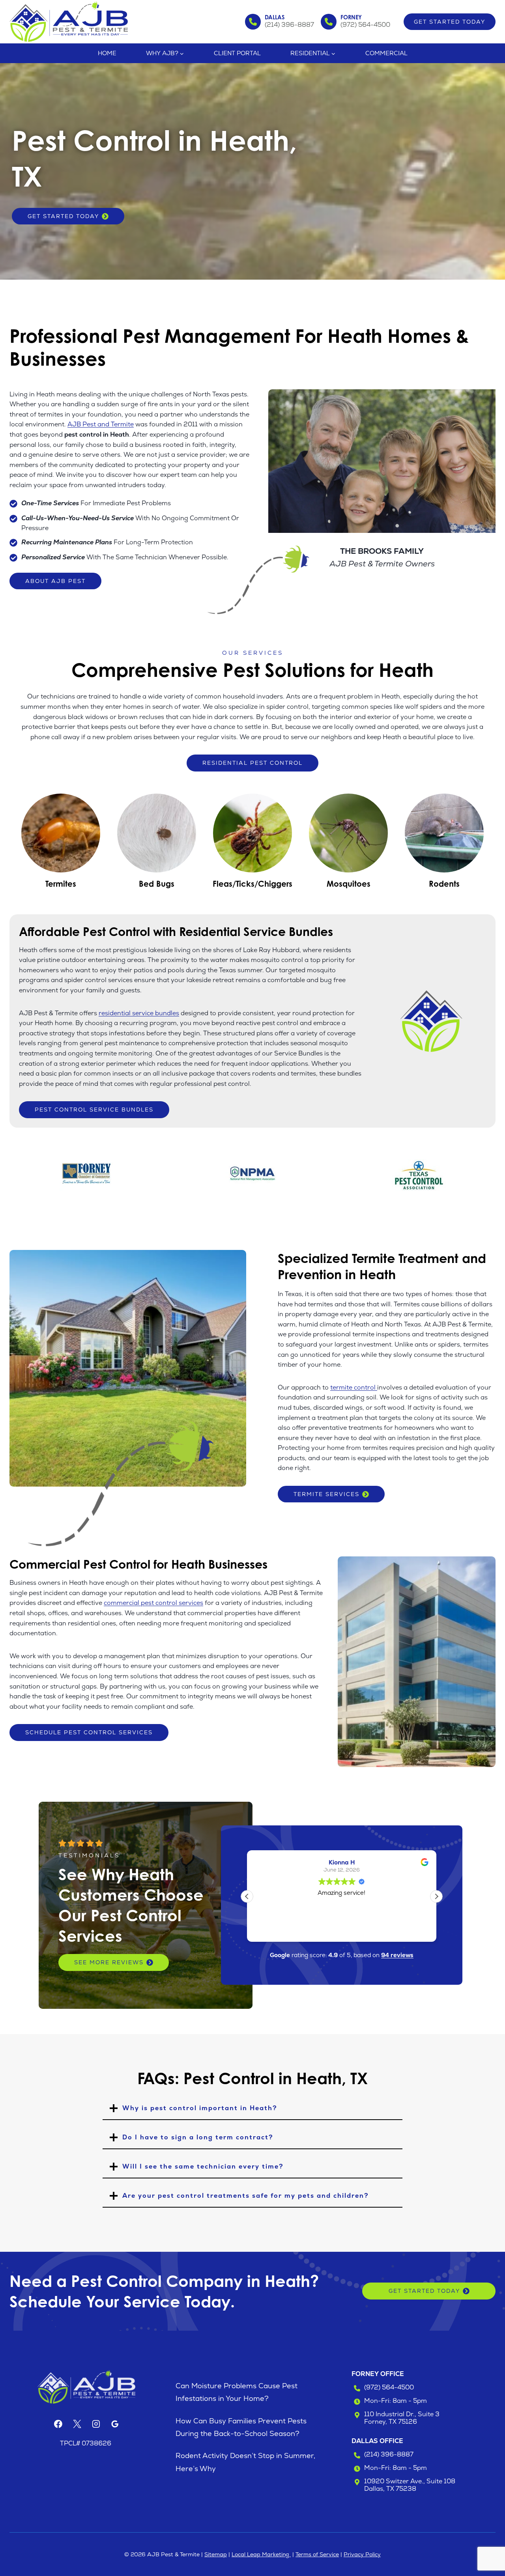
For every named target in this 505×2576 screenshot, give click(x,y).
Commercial (386, 53)
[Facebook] (58, 2424)
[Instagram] (96, 2424)
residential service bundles (139, 1013)
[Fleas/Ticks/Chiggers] (252, 841)
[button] (436, 1896)
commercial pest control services (153, 1603)
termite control (354, 1387)
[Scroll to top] (485, 2544)
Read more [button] (342, 1930)
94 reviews (397, 1955)
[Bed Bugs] (156, 841)
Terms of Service (317, 2554)
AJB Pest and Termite (101, 424)
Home (107, 53)
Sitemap (216, 2554)
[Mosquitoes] (349, 841)
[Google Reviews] (115, 2424)
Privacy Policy (362, 2554)
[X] (77, 2424)
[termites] (61, 841)
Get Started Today (450, 22)
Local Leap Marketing (261, 2554)
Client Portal (237, 53)
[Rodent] (444, 841)
